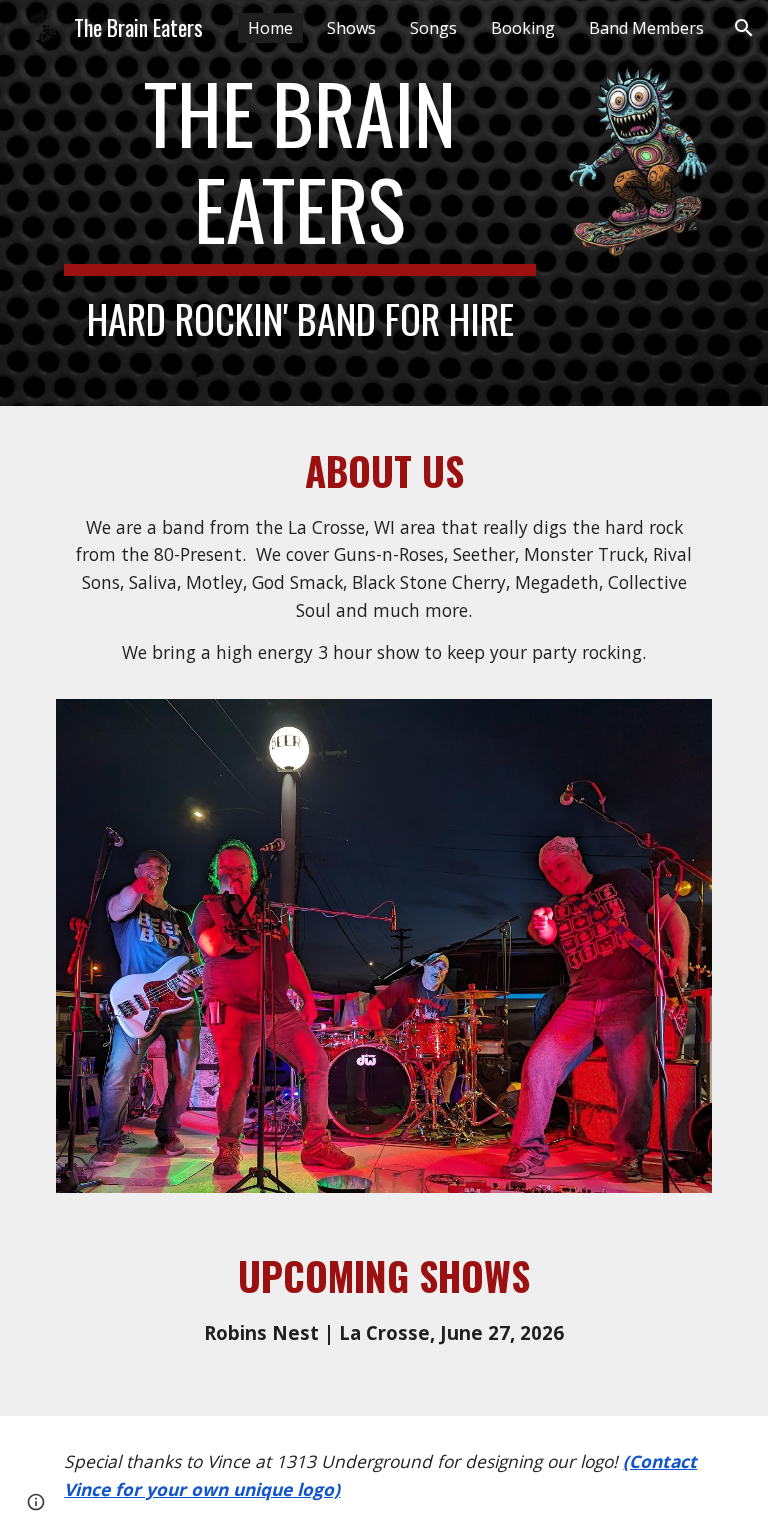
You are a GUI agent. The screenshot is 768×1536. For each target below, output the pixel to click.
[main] (299, 203)
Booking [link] (523, 28)
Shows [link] (351, 28)
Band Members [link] (646, 28)
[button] (744, 28)
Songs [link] (433, 28)
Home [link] (270, 28)
